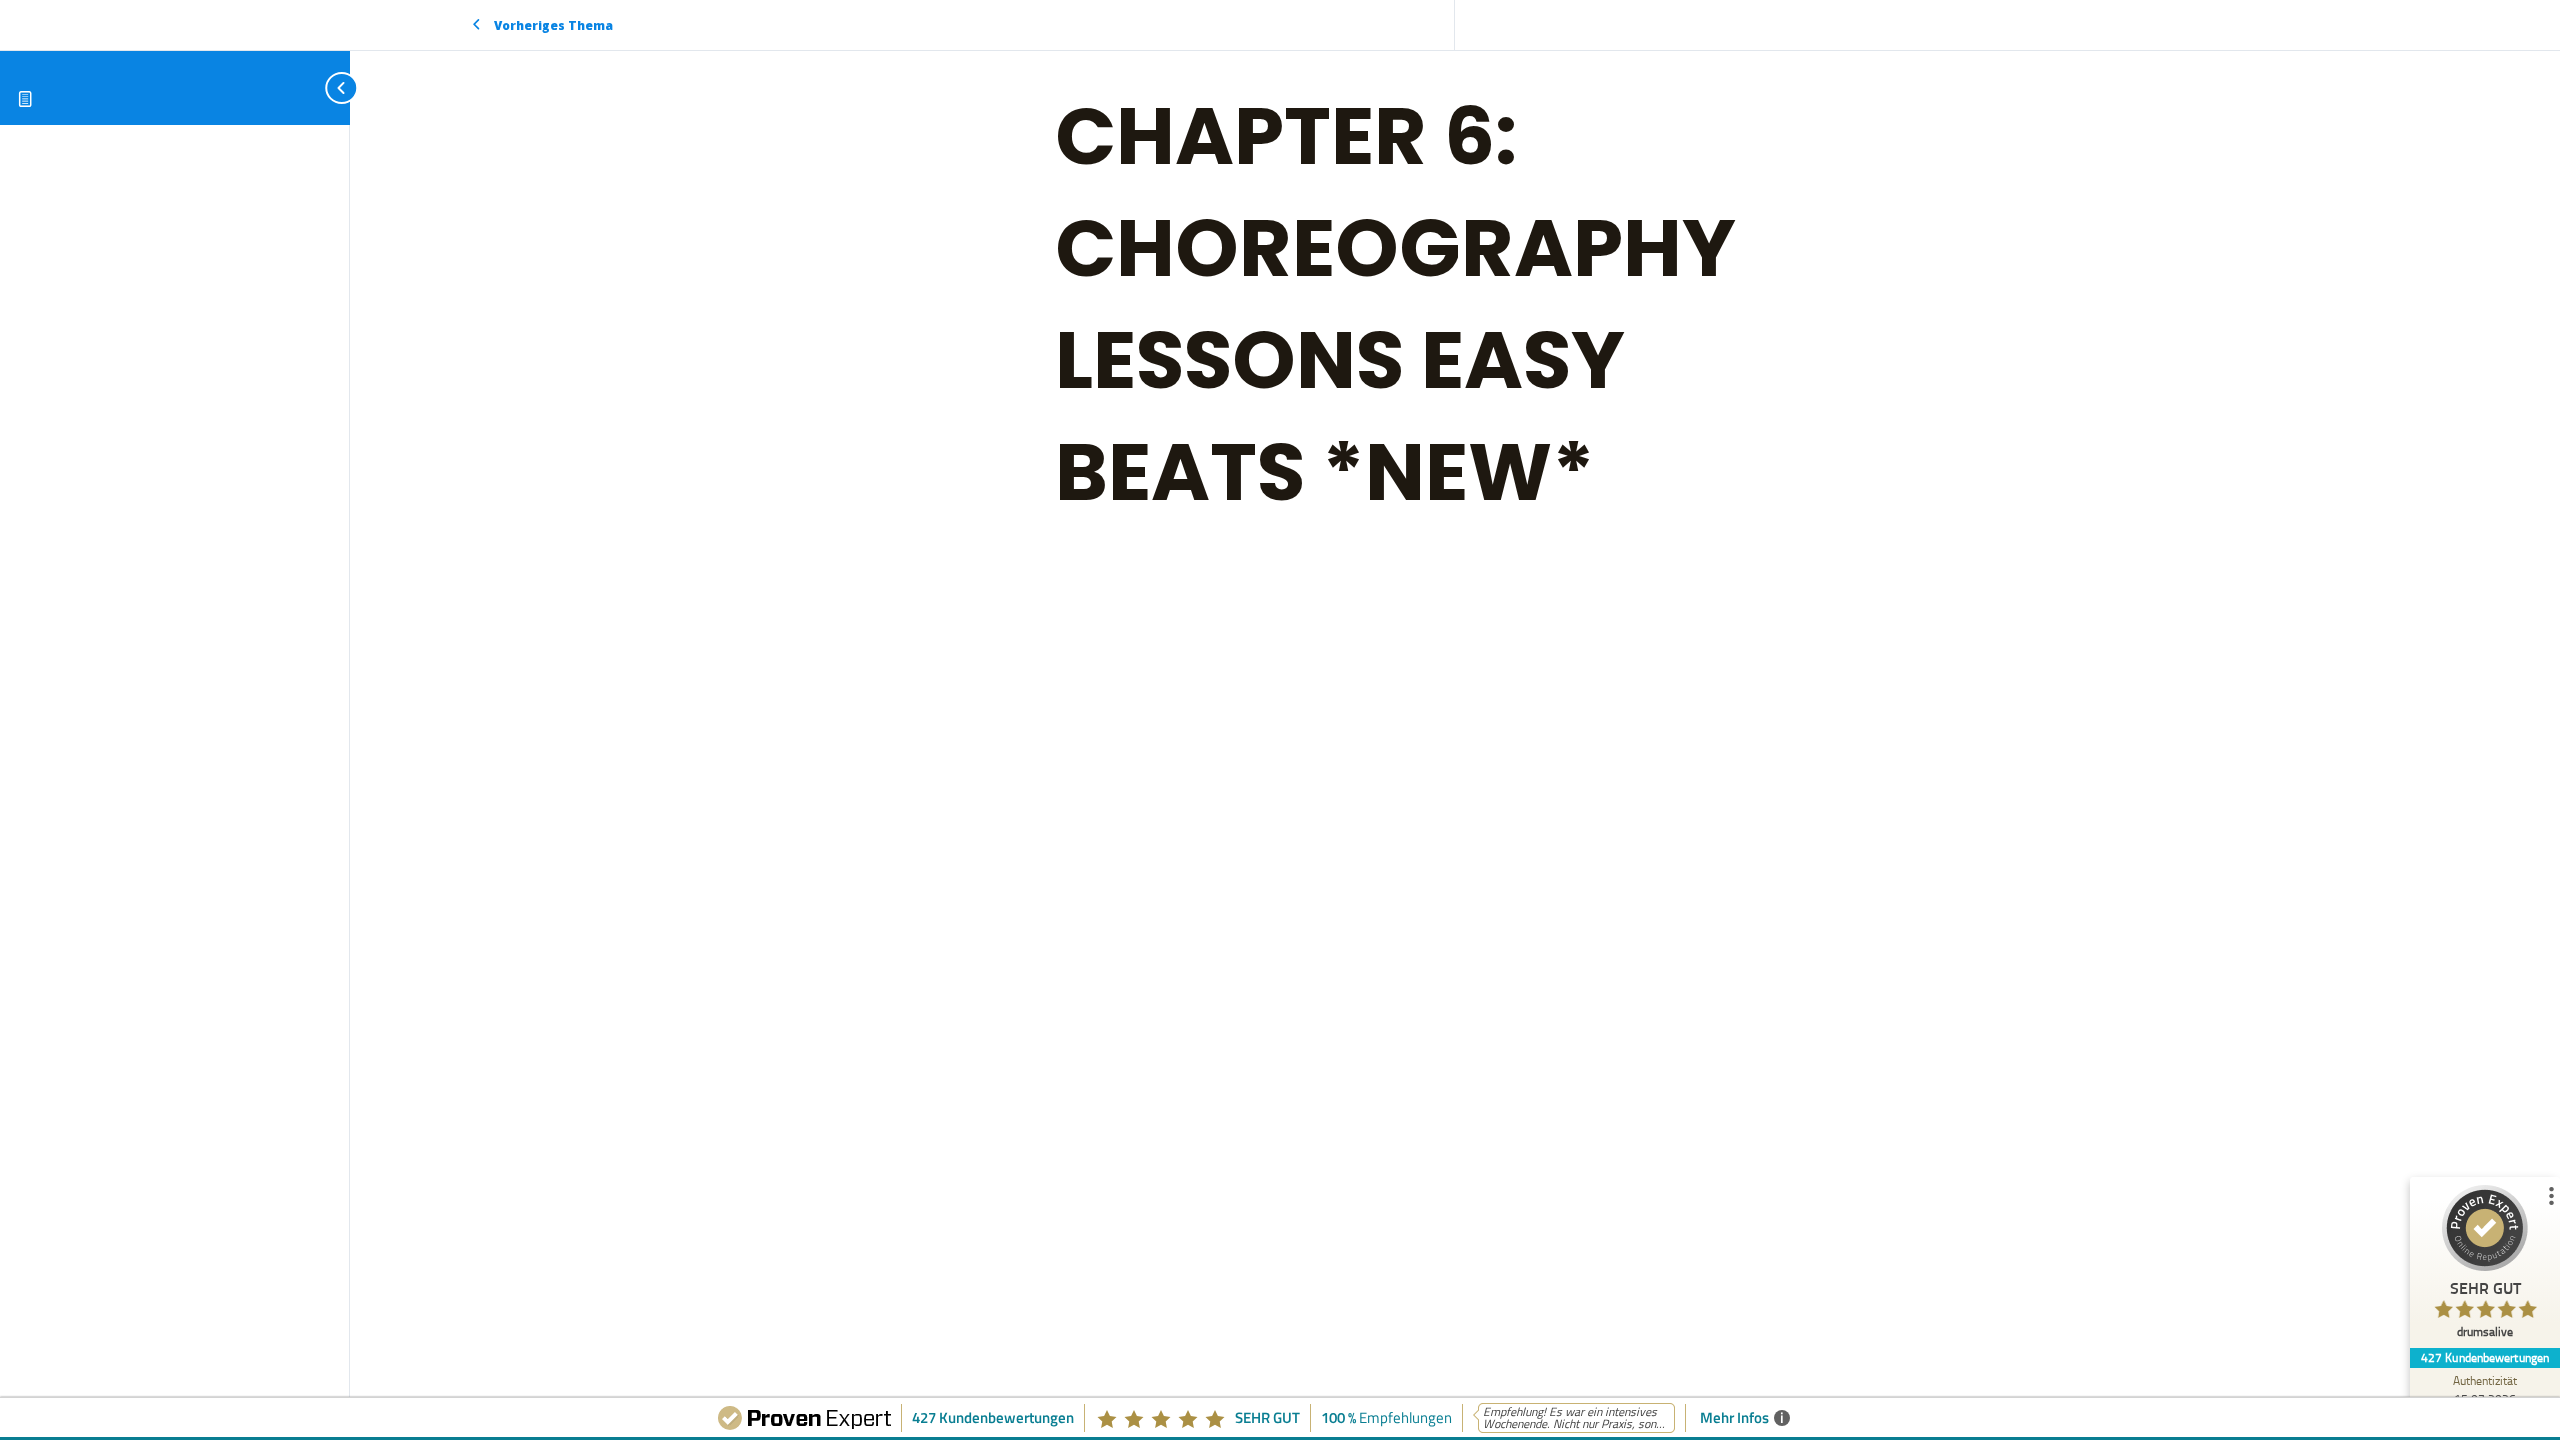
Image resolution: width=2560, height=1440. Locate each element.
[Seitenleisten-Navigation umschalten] (320, 87)
